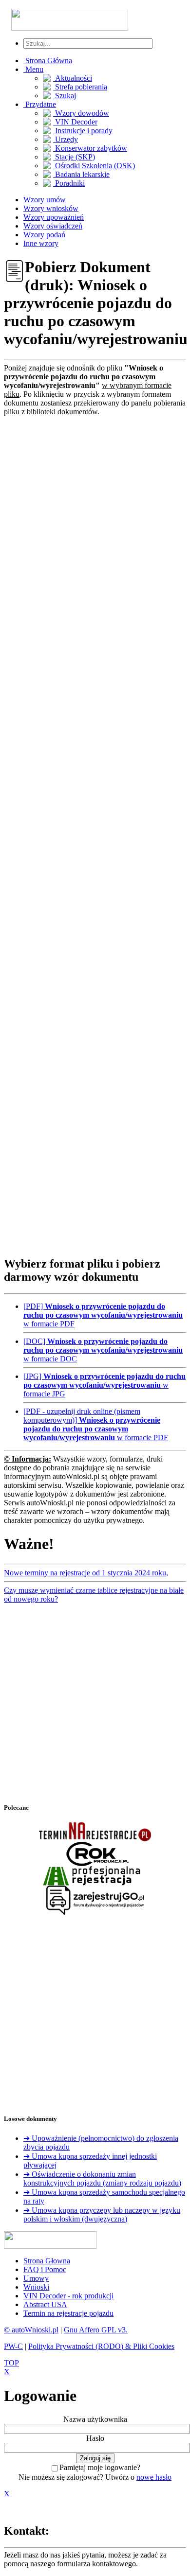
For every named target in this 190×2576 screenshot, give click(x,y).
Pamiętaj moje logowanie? (100, 2467)
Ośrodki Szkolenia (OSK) (94, 166)
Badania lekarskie (81, 174)
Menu (33, 69)
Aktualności (73, 78)
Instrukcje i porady (83, 131)
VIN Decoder (75, 122)
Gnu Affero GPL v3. (96, 2330)
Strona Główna (48, 61)
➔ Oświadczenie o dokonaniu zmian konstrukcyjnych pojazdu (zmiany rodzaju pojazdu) (102, 2179)
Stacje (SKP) (74, 157)
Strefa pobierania (80, 87)
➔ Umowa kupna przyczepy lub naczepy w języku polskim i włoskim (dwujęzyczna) (102, 2214)
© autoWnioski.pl (31, 2330)
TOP (11, 2363)
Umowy (36, 2278)
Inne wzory (41, 243)
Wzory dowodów (81, 113)
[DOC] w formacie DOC (103, 1350)
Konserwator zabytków (90, 148)
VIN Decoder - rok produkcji (68, 2296)
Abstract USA (45, 2304)
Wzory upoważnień (54, 217)
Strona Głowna (47, 2261)
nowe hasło (154, 2477)
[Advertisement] (95, 832)
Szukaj (65, 96)
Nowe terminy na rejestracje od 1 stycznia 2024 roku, (86, 1573)
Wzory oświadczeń (53, 226)
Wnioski (36, 2287)
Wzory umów (45, 200)
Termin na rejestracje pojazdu (68, 2313)
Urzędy (66, 139)
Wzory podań (44, 235)
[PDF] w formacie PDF (103, 1315)
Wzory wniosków (51, 208)
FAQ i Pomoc (45, 2269)
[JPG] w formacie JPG (104, 1385)
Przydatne (40, 104)
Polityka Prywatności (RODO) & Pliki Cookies (101, 2346)
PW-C (13, 2346)
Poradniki (69, 183)
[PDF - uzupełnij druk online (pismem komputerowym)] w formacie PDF (96, 1424)
